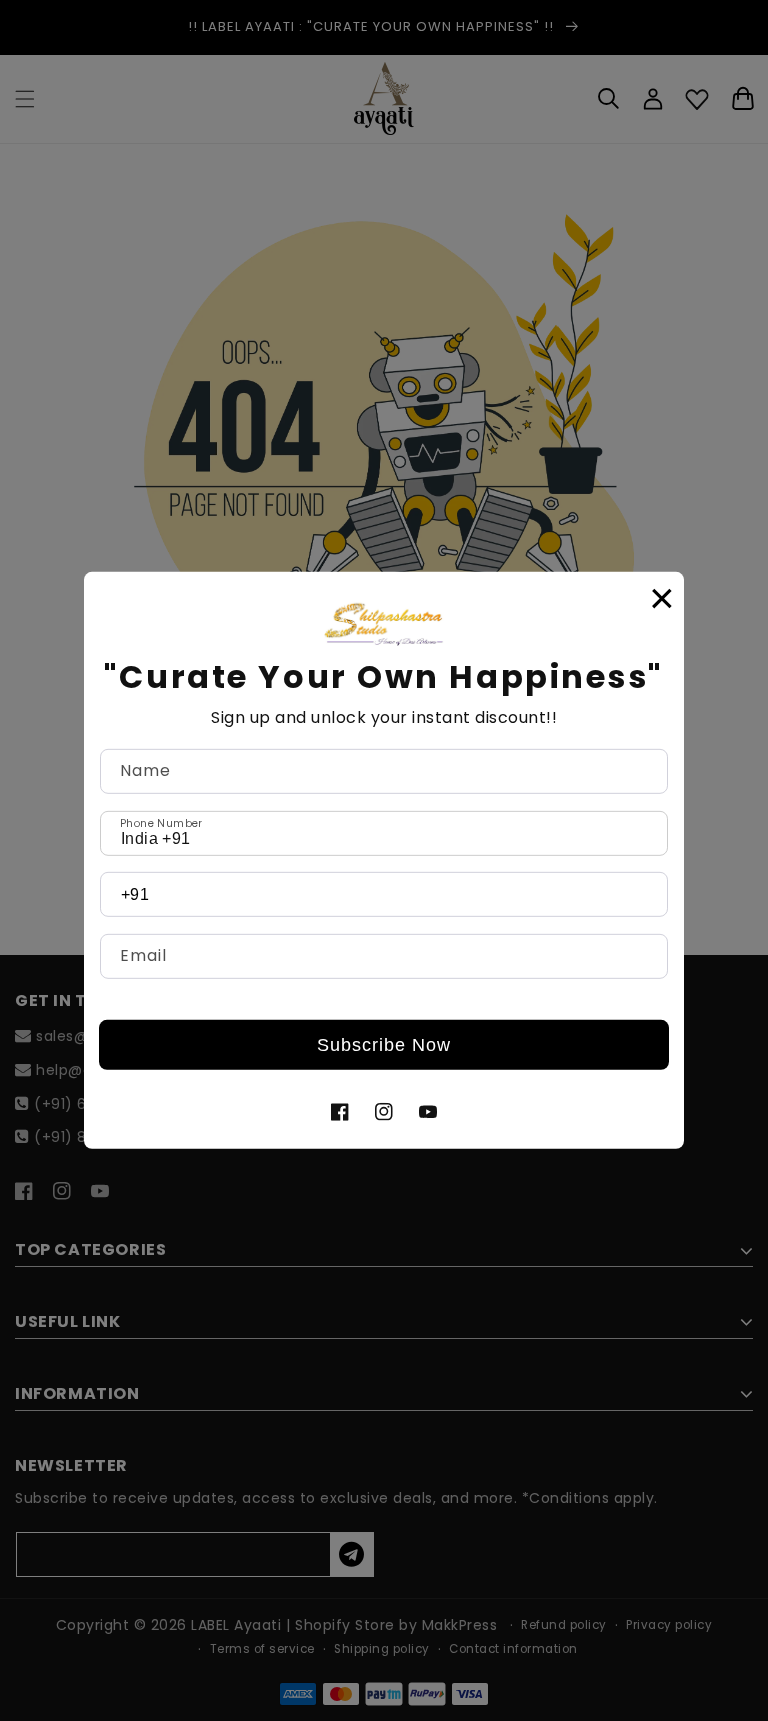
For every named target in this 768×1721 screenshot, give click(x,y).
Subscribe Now (384, 1045)
